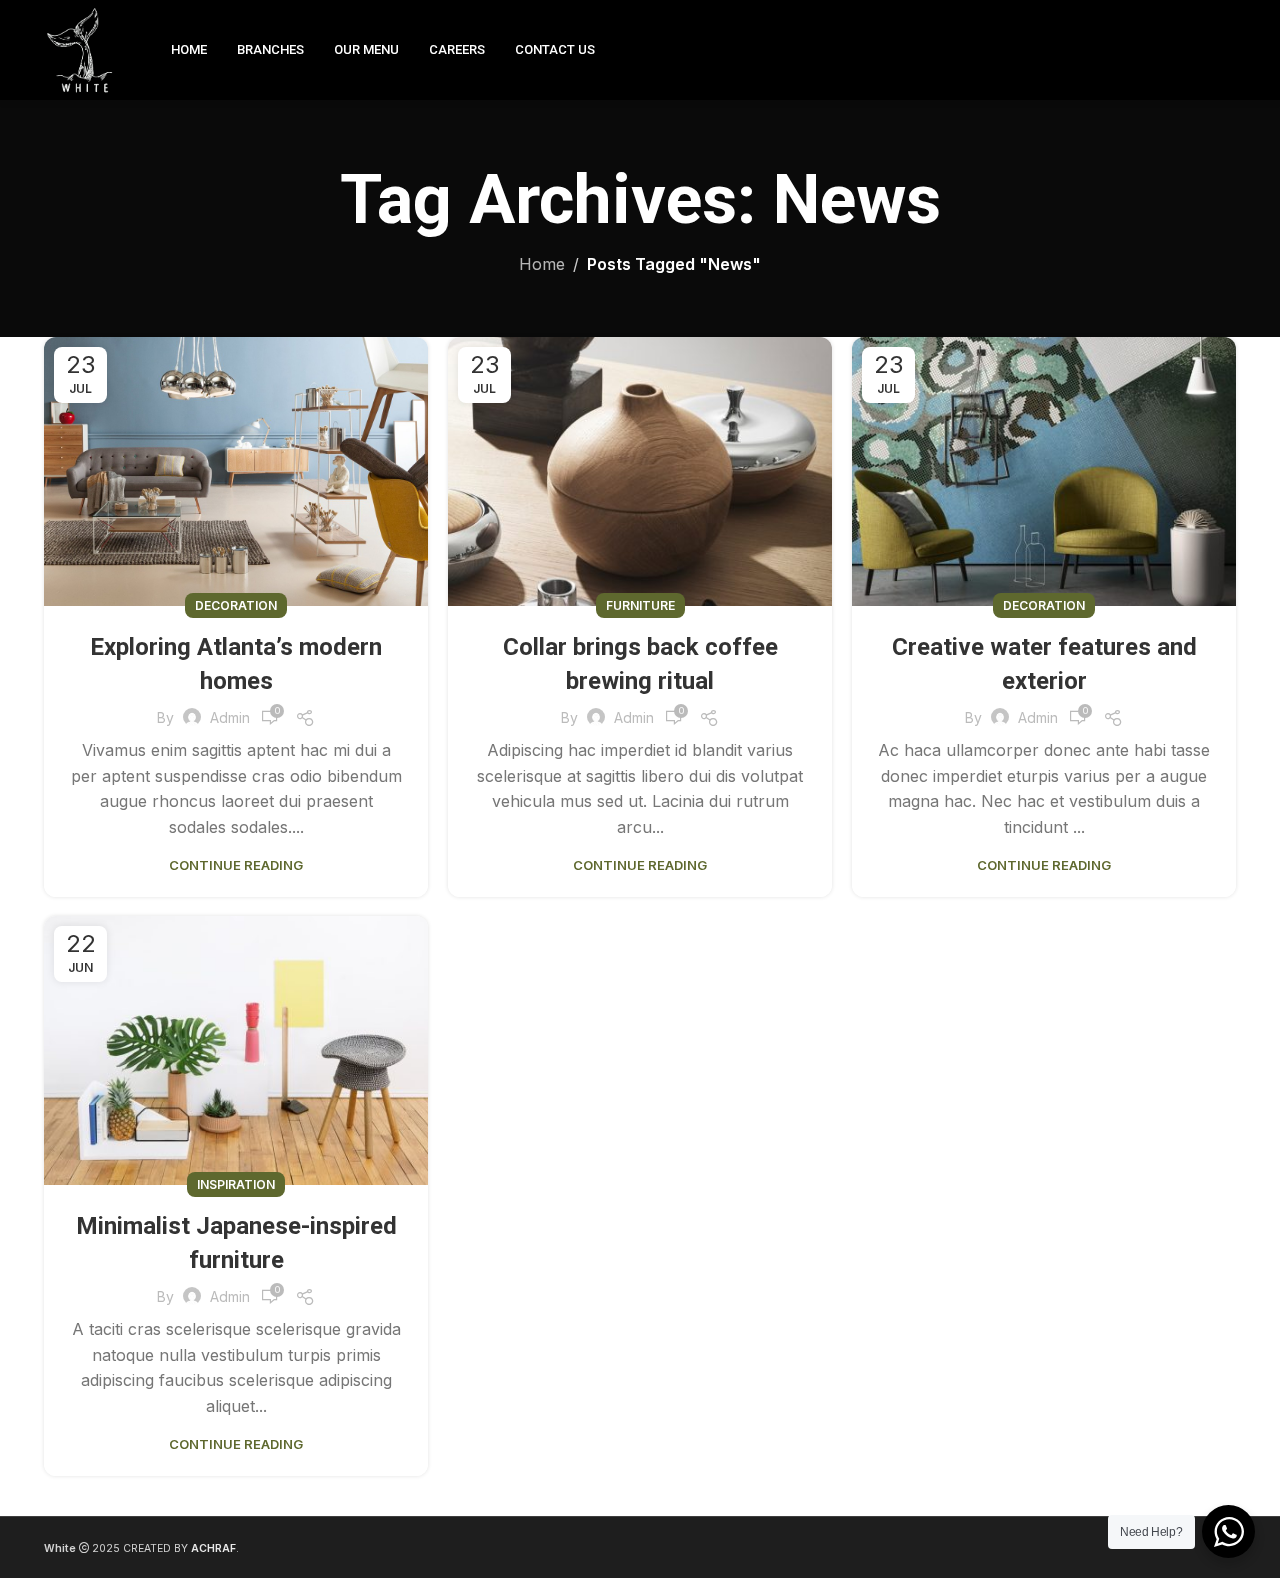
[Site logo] (82, 48)
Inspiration (236, 1184)
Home (542, 264)
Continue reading (236, 865)
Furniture (640, 605)
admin (230, 717)
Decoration (236, 605)
